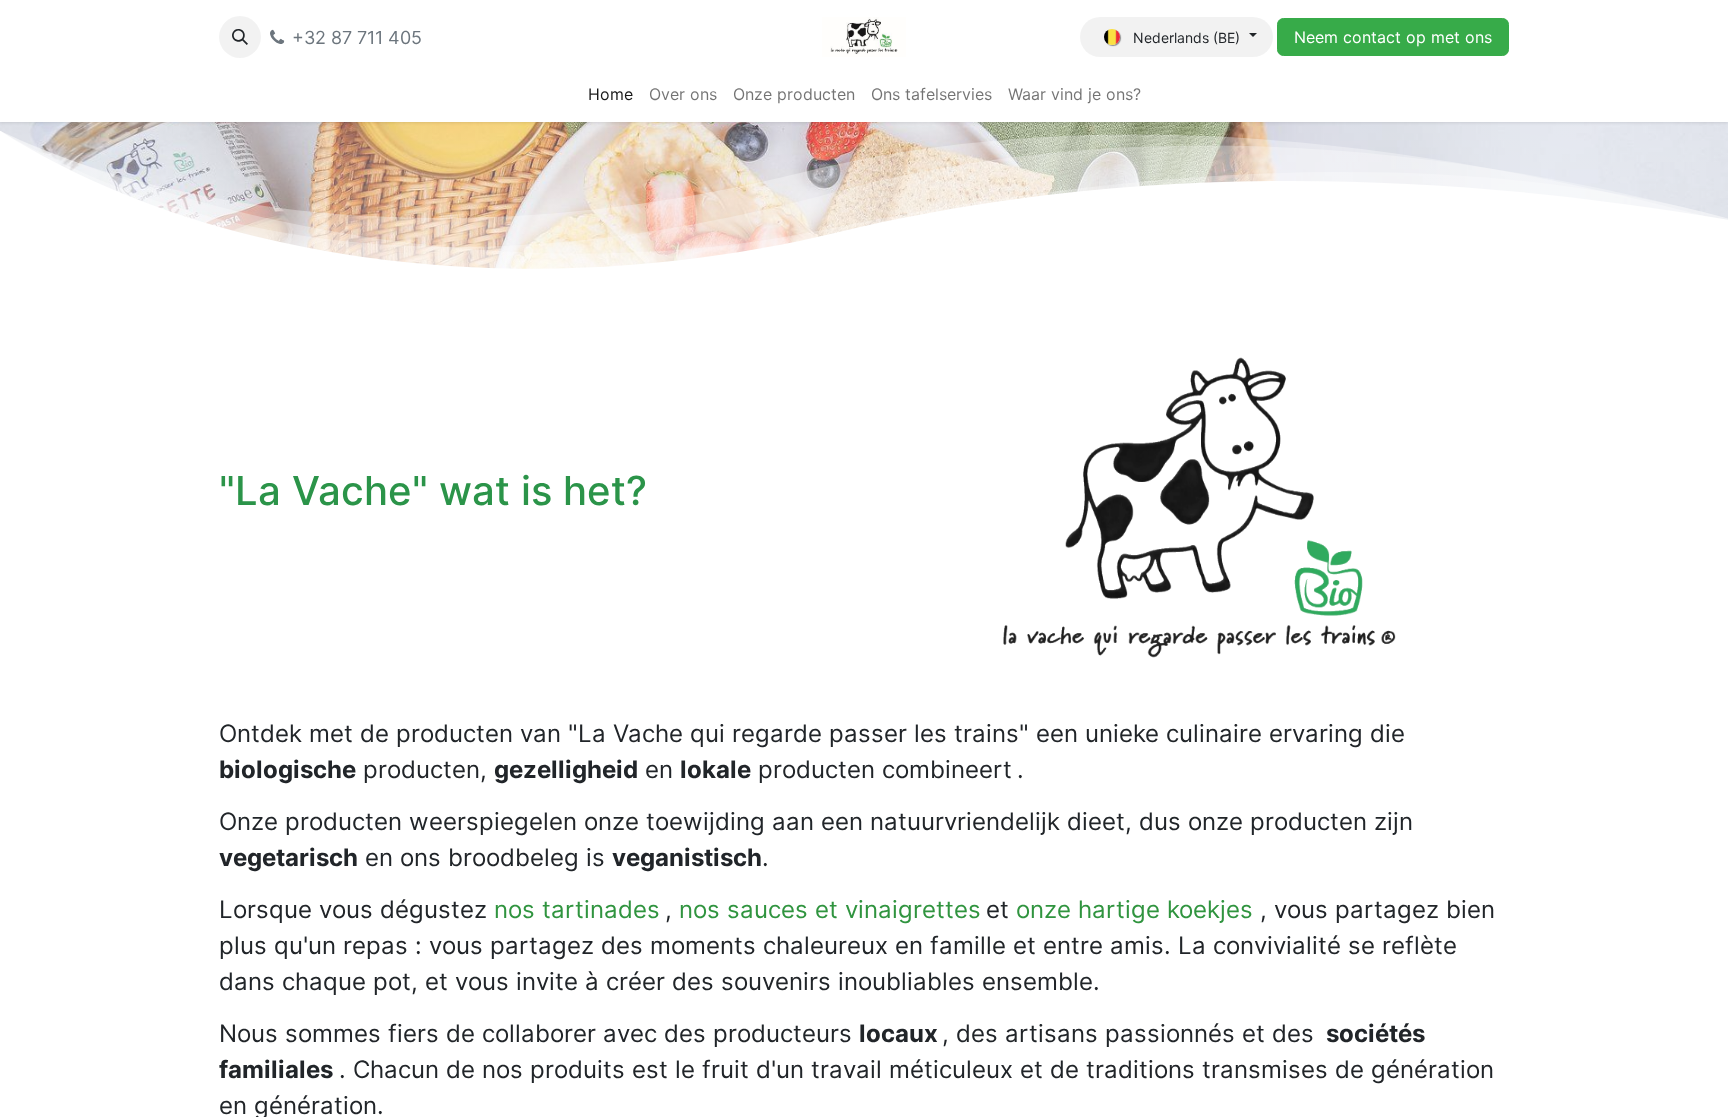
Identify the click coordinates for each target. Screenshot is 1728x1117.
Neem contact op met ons (1393, 37)
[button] (240, 37)
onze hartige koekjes (1134, 909)
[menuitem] (610, 94)
